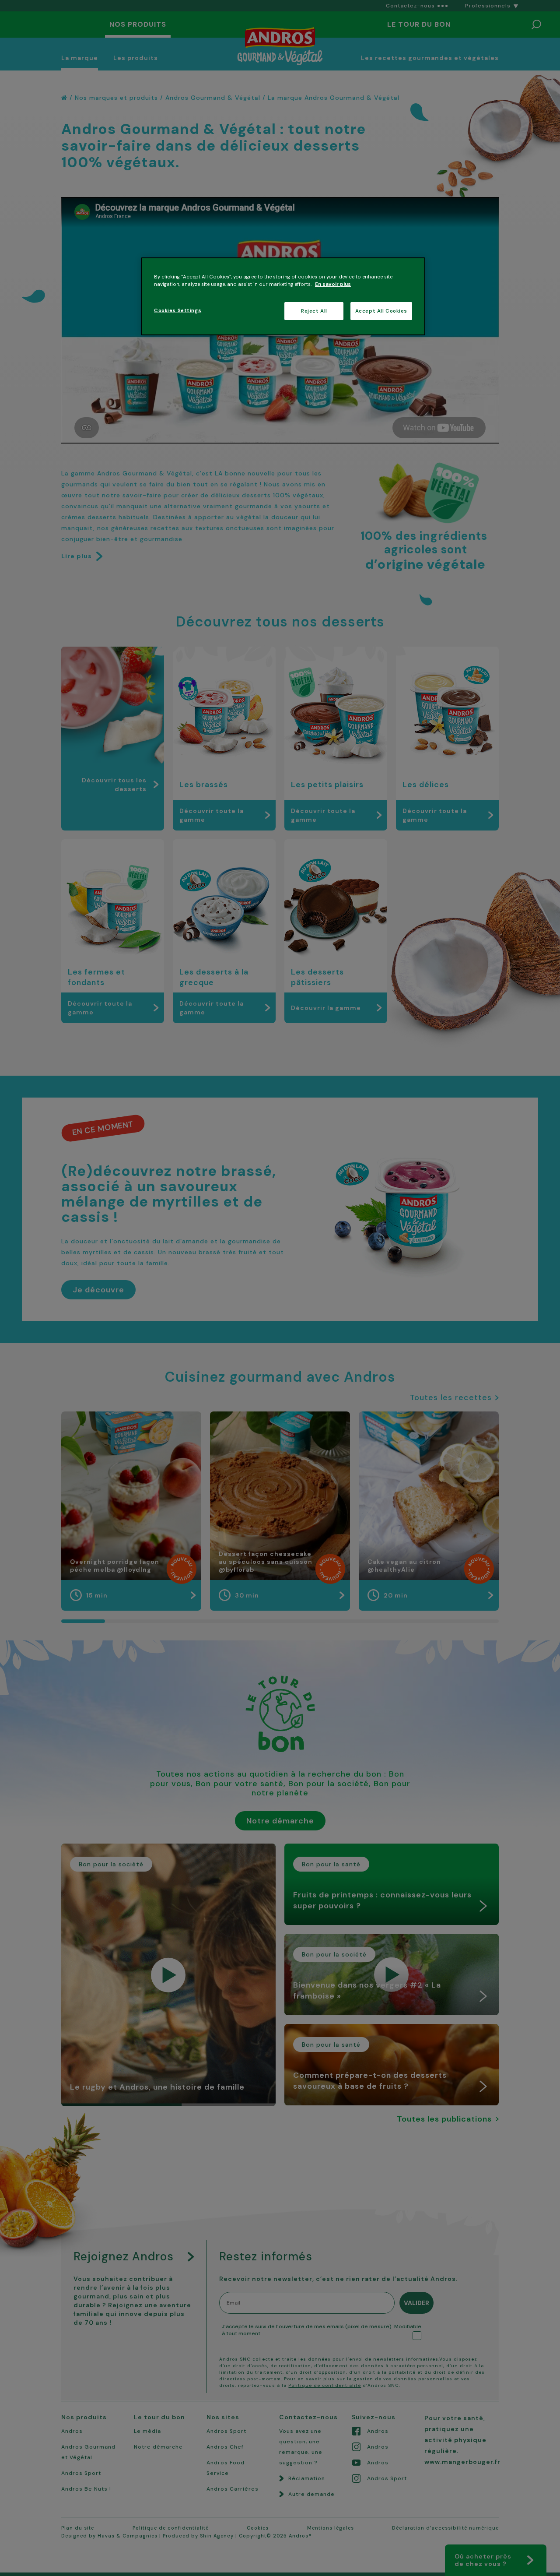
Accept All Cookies (381, 311)
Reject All (314, 311)
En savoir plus (333, 284)
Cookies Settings (178, 311)
